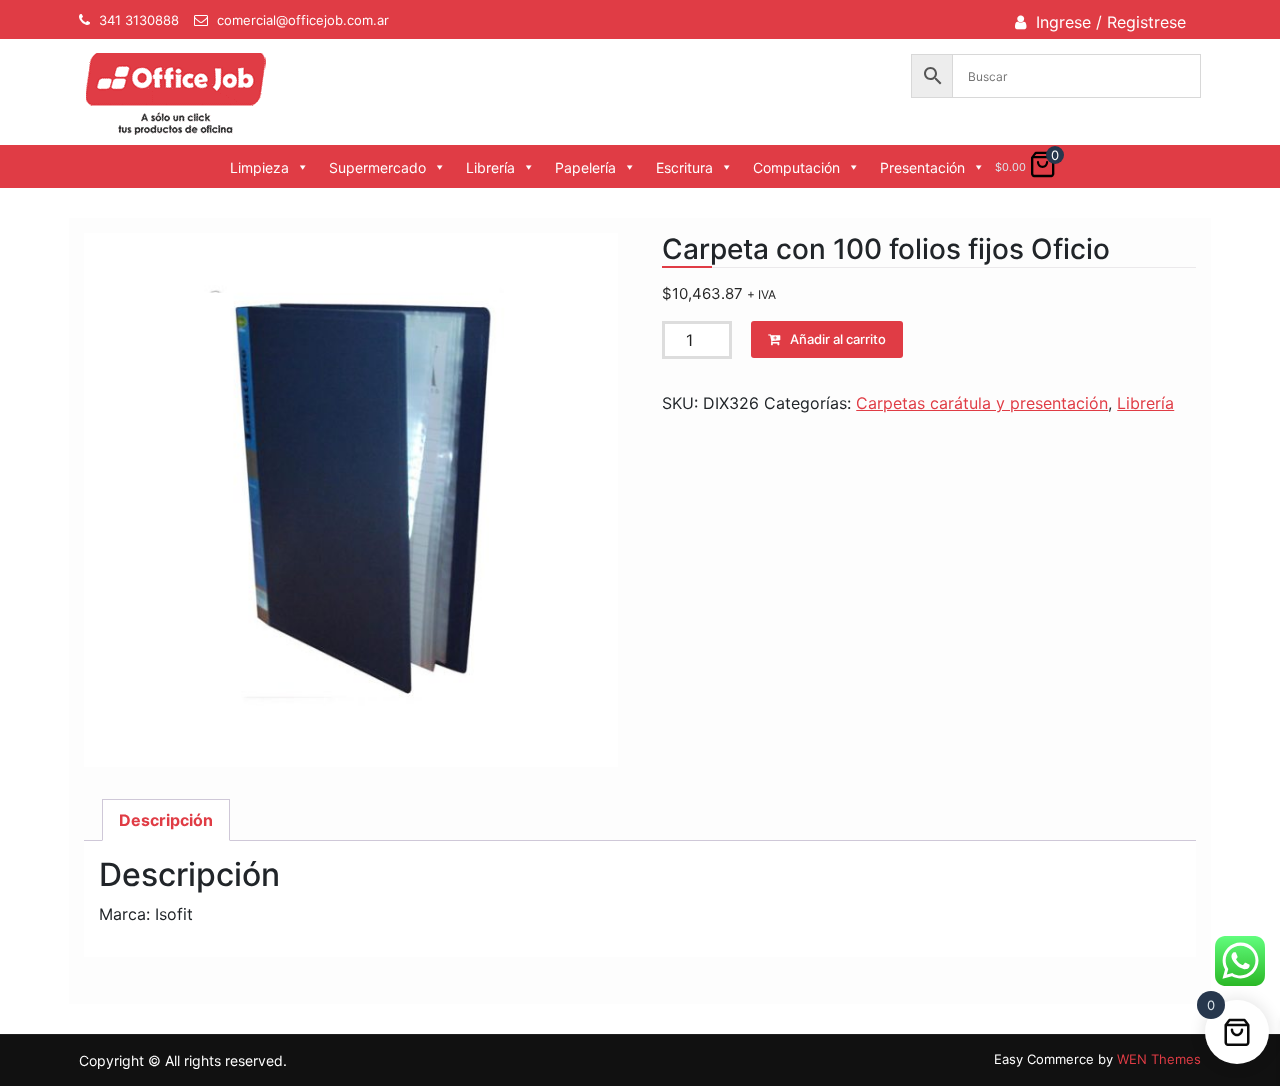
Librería (490, 167)
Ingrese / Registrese (1111, 22)
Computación (796, 167)
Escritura (684, 167)
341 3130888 (139, 20)
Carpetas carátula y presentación (982, 403)
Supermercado (377, 167)
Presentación (922, 167)
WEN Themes (1159, 1059)
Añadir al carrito (838, 339)
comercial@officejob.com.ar (303, 20)
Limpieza (259, 167)
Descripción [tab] (166, 820)
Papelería (585, 167)
